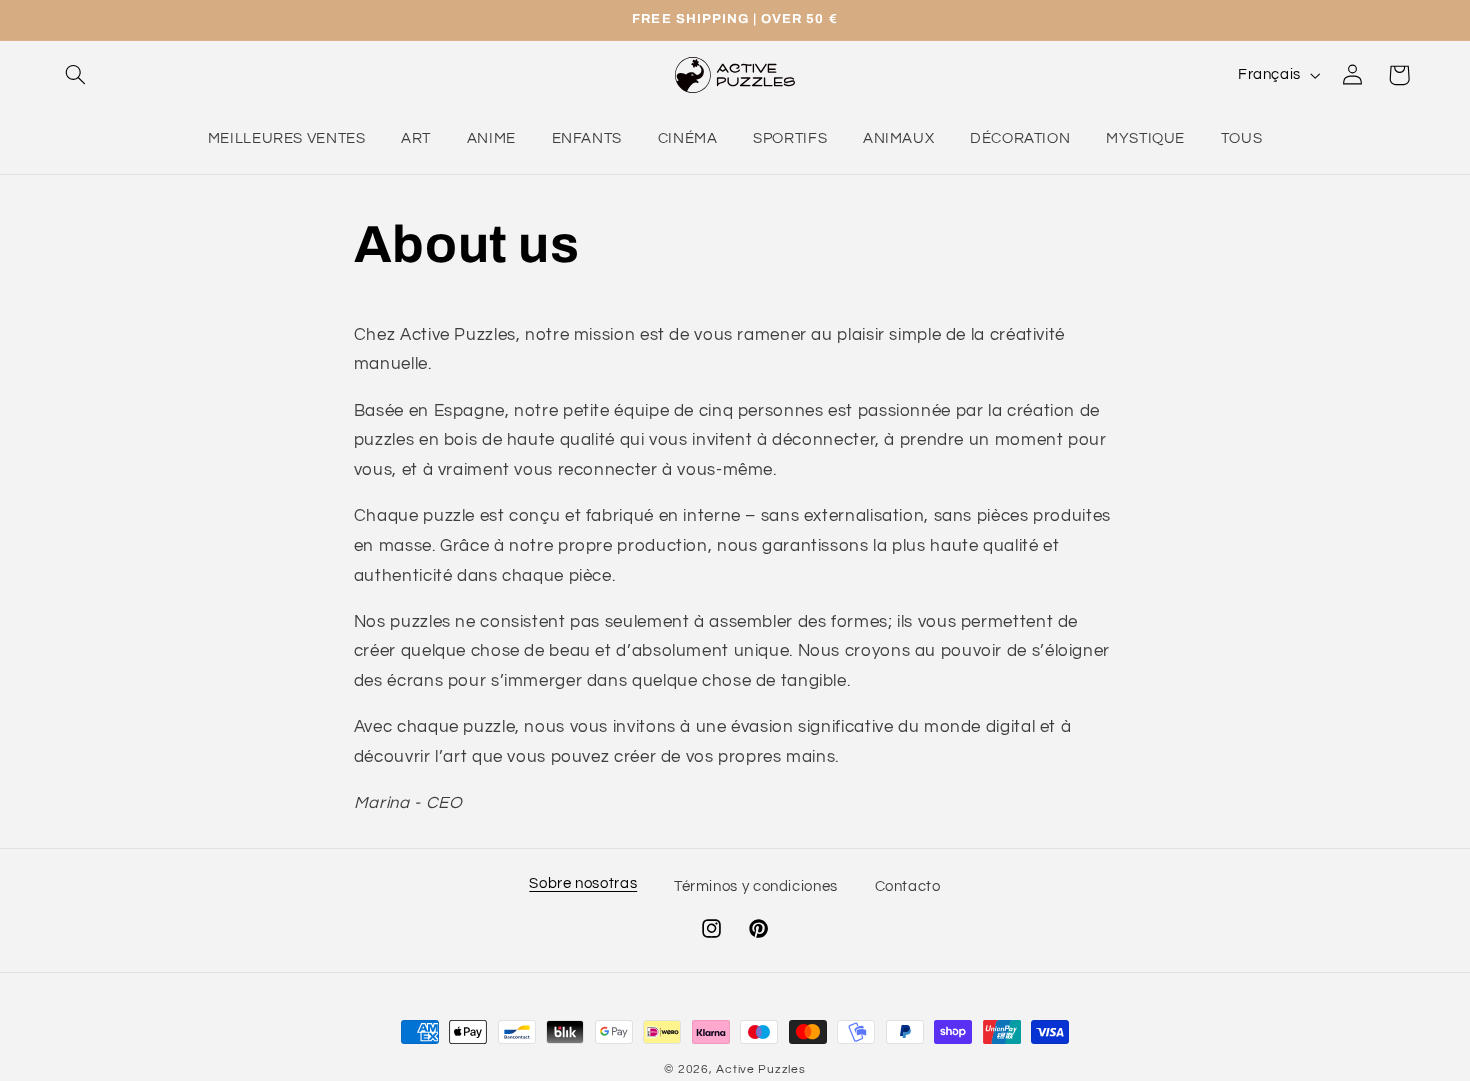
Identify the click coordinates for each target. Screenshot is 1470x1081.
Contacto (908, 887)
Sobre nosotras (583, 883)
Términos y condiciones (756, 887)
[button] (76, 75)
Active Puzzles (760, 1069)
